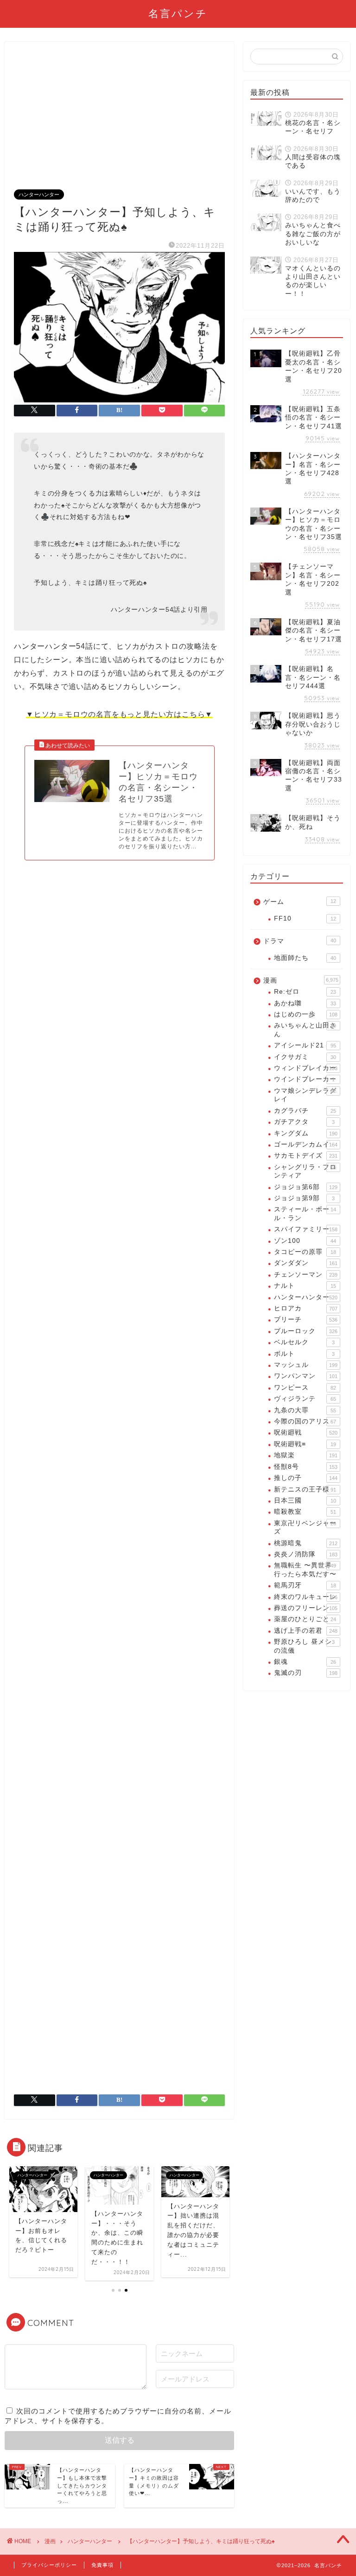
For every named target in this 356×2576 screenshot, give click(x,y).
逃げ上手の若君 (305, 1631)
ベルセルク (304, 1342)
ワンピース (305, 1388)
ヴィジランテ (305, 1399)
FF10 (305, 918)
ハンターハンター (39, 194)
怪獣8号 (305, 1467)
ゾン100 (305, 1241)
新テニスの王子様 (305, 1489)
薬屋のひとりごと (305, 1619)
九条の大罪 (305, 1410)
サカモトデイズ (305, 1156)
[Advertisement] (119, 120)
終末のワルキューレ (305, 1597)
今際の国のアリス (305, 1421)
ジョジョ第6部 (305, 1187)
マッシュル (305, 1365)
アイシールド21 (305, 1045)
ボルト (304, 1354)
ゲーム (299, 902)
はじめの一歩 (305, 1014)
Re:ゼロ (305, 992)
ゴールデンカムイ (305, 1144)
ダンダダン (305, 1263)
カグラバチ (305, 1111)
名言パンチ (178, 13)
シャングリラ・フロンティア (305, 1171)
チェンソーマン (305, 1275)
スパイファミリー (305, 1229)
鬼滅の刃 (305, 1673)
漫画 (301, 981)
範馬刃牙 (305, 1585)
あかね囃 (305, 1003)
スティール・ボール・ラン (305, 1213)
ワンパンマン (305, 1376)
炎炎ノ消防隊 (305, 1554)
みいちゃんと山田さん (305, 1030)
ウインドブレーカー (305, 1079)
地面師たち (305, 958)
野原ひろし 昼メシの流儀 (304, 1646)
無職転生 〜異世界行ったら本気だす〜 (305, 1570)
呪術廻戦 (305, 1432)
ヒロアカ (305, 1308)
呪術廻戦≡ (305, 1444)
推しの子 (305, 1478)
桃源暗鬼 (305, 1543)
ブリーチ (305, 1319)
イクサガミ (305, 1057)
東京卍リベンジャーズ (305, 1527)
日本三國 (305, 1501)
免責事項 (102, 2565)
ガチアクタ (304, 1122)
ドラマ (299, 941)
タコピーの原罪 (305, 1252)
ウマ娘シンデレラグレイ (305, 1095)
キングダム (305, 1133)
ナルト (305, 1286)
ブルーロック (305, 1331)
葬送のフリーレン (305, 1608)
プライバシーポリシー (49, 2565)
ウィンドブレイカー (305, 1068)
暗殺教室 (305, 1512)
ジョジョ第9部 (304, 1198)
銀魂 (305, 1662)
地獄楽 (305, 1455)
